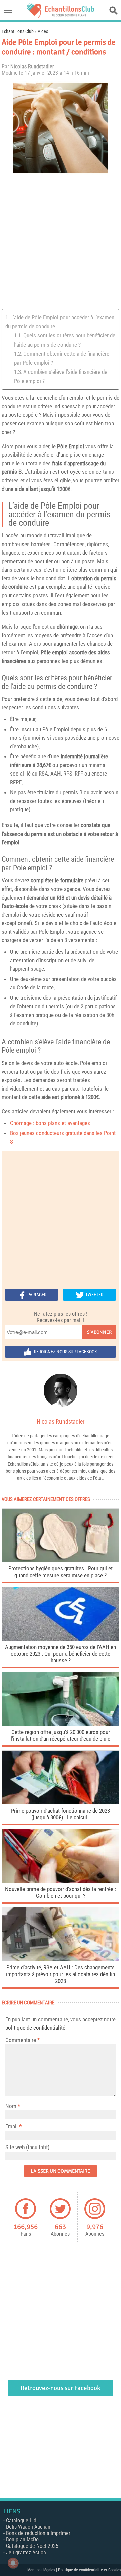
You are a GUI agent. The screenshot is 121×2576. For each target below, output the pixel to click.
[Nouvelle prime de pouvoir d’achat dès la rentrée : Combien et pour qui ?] (61, 1881)
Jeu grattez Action (26, 2552)
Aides (43, 31)
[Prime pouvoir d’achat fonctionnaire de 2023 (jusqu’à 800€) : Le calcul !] (61, 1802)
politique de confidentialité (35, 2028)
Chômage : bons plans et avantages (50, 1123)
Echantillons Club (18, 31)
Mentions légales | (43, 2570)
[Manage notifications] (13, 2563)
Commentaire (23, 2040)
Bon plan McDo (22, 2540)
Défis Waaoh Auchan (28, 2527)
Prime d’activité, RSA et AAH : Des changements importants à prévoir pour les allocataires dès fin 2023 (61, 1974)
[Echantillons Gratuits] (61, 16)
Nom (11, 2106)
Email (12, 2126)
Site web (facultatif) (27, 2147)
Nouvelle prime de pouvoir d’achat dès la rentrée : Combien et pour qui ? (61, 1892)
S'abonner (99, 1332)
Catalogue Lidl (22, 2521)
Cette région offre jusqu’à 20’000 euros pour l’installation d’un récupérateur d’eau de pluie (61, 1735)
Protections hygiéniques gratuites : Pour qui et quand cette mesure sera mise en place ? (61, 1572)
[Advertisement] (61, 242)
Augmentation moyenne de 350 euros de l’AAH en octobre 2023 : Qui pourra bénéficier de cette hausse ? (61, 1654)
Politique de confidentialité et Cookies (90, 2570)
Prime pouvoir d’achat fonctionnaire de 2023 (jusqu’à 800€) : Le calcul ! (61, 1814)
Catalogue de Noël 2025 (32, 2546)
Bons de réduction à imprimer (38, 2533)
